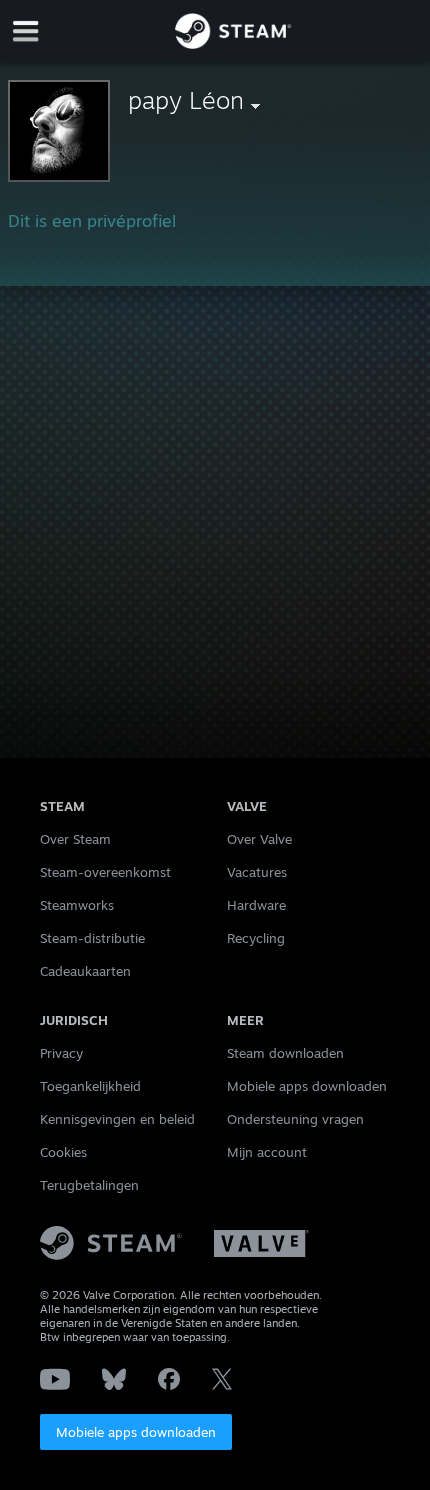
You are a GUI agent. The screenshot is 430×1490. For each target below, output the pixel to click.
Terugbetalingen (89, 1185)
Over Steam (75, 839)
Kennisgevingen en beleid (117, 1119)
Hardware (256, 905)
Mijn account (267, 1152)
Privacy (61, 1053)
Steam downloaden (285, 1053)
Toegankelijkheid (90, 1086)
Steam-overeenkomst (105, 872)
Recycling (256, 938)
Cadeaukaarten (85, 971)
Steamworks (77, 905)
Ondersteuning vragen (295, 1119)
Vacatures (257, 872)
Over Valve (259, 839)
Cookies (63, 1152)
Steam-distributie (92, 938)
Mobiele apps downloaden (136, 1432)
